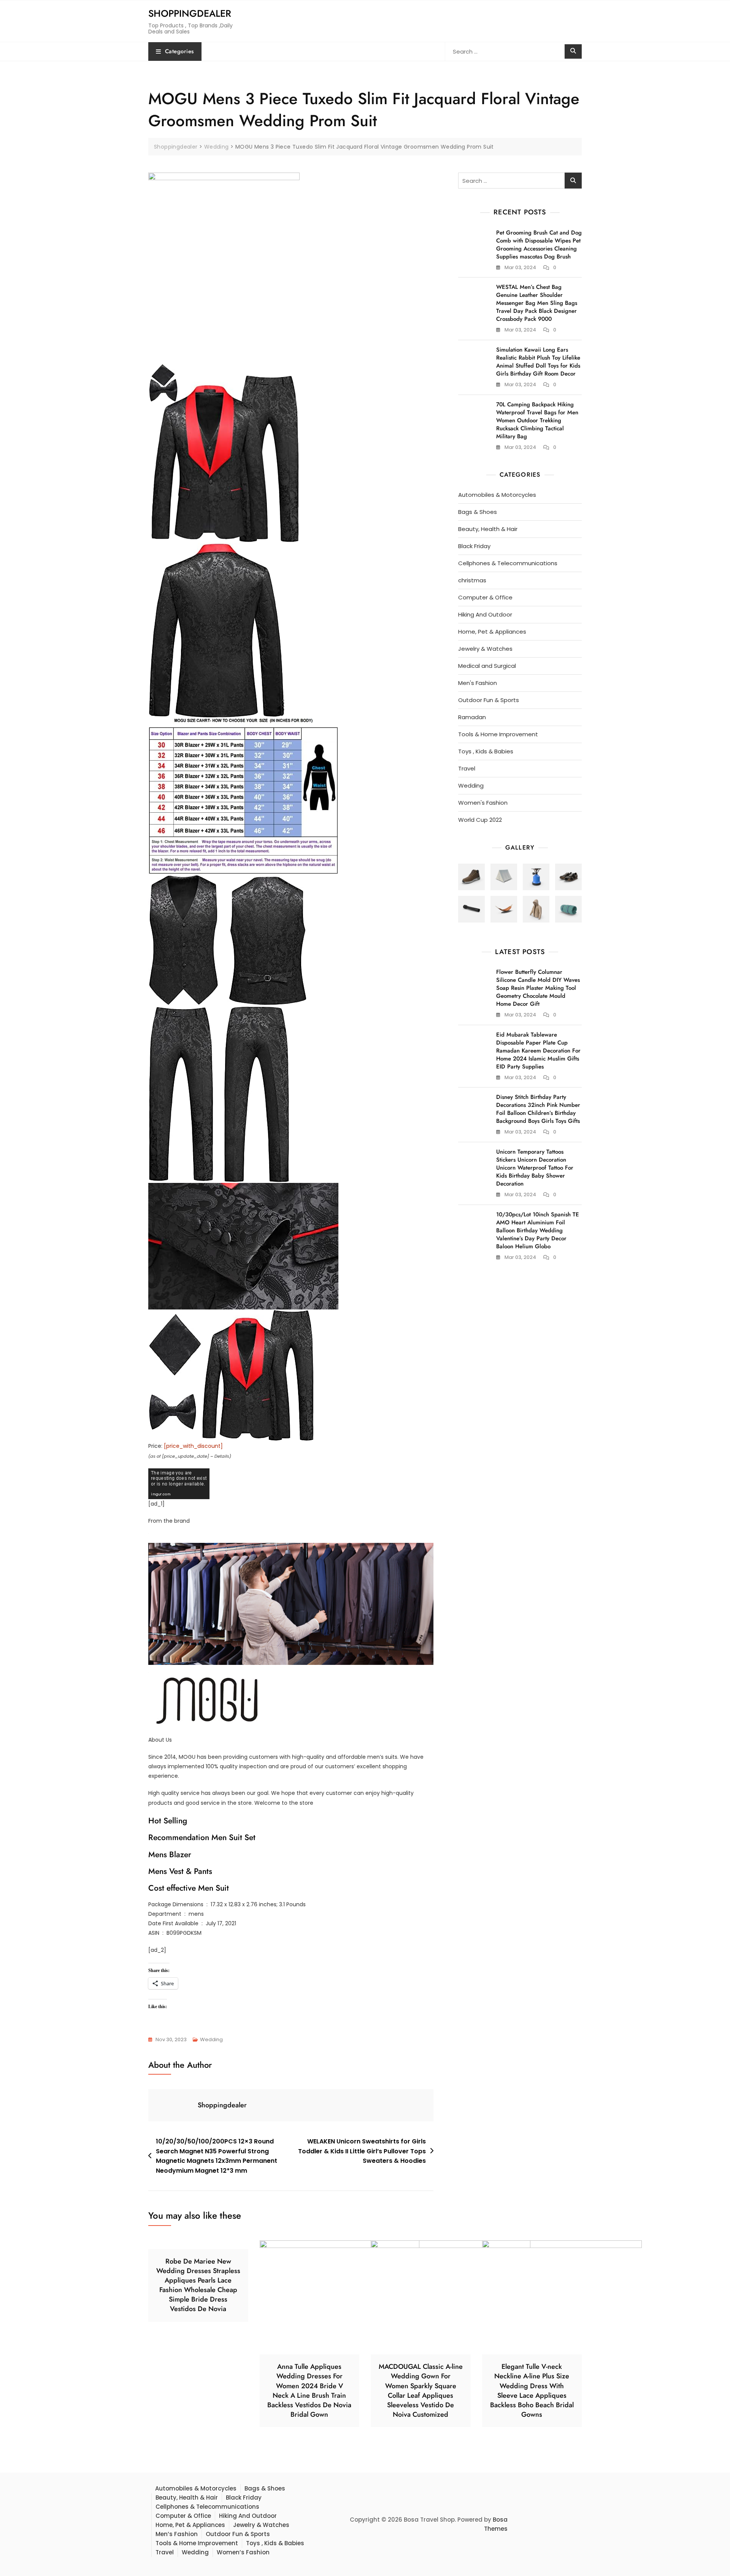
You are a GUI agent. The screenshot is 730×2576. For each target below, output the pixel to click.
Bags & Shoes (478, 512)
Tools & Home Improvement (498, 734)
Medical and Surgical (487, 666)
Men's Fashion (478, 683)
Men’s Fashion (177, 2534)
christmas (472, 580)
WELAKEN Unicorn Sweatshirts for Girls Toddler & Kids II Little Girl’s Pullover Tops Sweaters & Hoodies (362, 2151)
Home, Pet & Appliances (492, 632)
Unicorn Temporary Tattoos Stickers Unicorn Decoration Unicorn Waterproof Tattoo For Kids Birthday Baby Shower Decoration (535, 1168)
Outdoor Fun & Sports (489, 700)
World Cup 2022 (480, 820)
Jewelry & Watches (485, 649)
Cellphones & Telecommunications (508, 563)
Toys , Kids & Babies (486, 751)
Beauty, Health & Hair (488, 529)
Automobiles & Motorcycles (497, 495)
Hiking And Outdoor (485, 614)
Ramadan (472, 717)
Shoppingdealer (190, 13)
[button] (471, 877)
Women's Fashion (483, 803)
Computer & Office (485, 597)
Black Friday (474, 546)
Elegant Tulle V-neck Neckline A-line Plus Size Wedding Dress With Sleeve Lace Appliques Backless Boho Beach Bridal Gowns (532, 2391)
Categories (179, 51)
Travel (467, 768)
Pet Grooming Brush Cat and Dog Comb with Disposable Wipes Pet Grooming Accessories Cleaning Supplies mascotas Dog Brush (539, 245)
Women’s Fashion (243, 2552)
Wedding (211, 2039)
